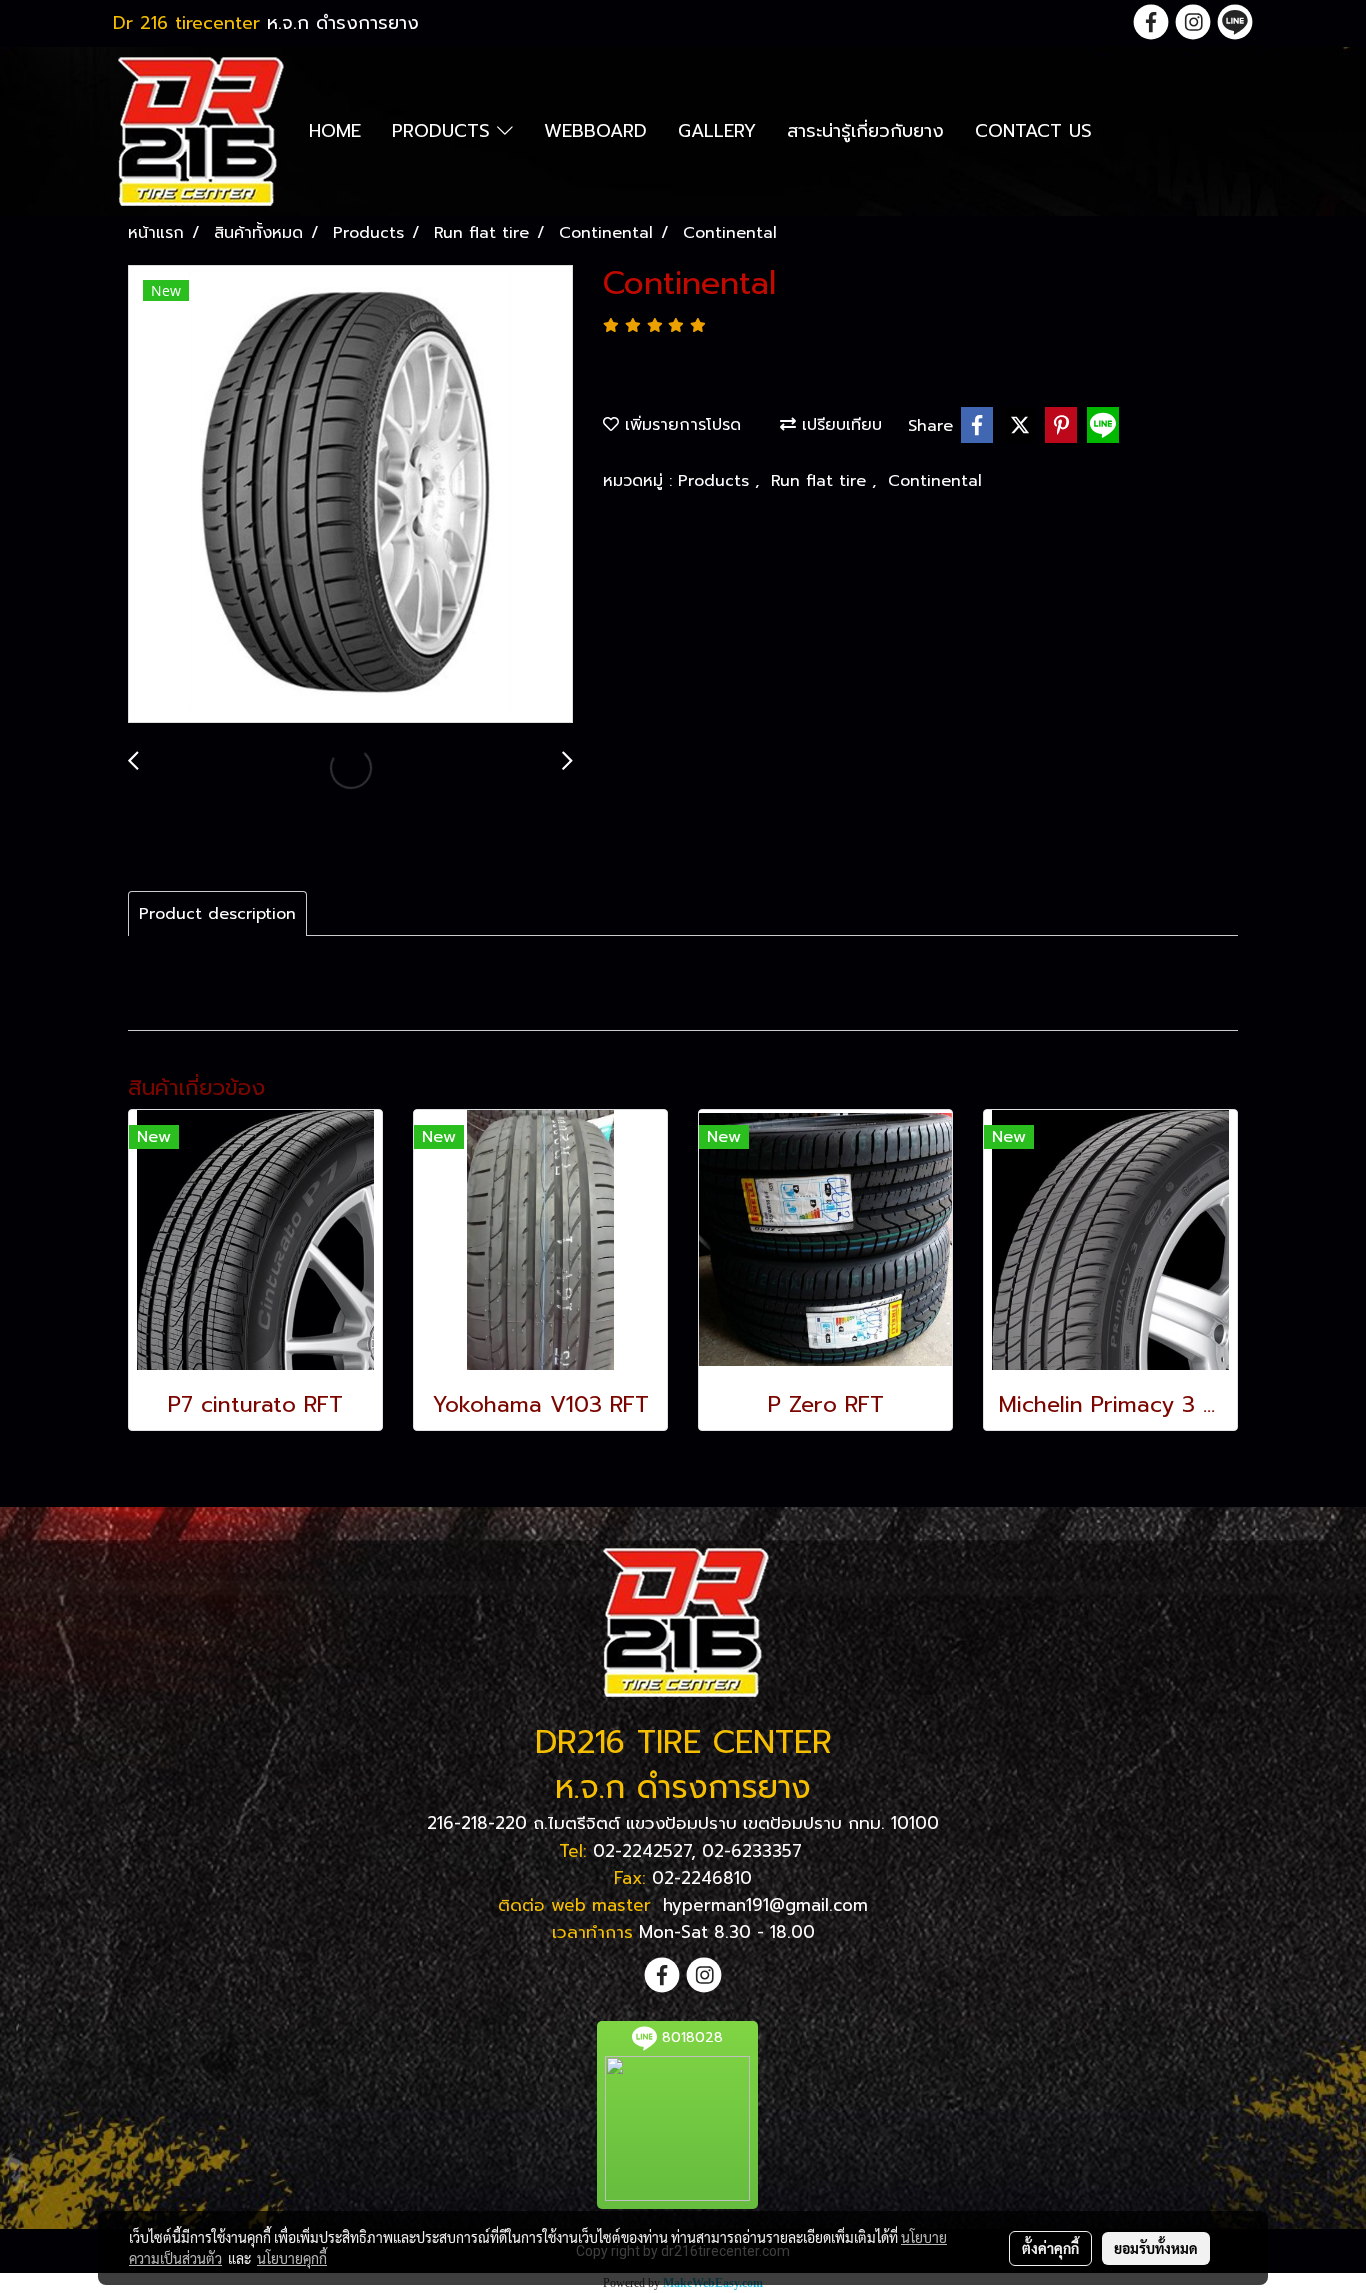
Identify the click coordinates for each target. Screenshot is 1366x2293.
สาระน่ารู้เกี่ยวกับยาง (865, 131)
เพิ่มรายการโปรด (680, 425)
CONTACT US (1033, 131)
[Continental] (350, 495)
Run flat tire (821, 481)
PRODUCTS (444, 131)
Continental (935, 481)
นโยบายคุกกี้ (292, 2258)
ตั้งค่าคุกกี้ (1050, 2248)
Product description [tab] (217, 914)
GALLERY (717, 131)
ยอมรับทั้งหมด (1156, 2248)
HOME (335, 131)
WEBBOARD (595, 131)
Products (716, 481)
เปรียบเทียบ (839, 425)
